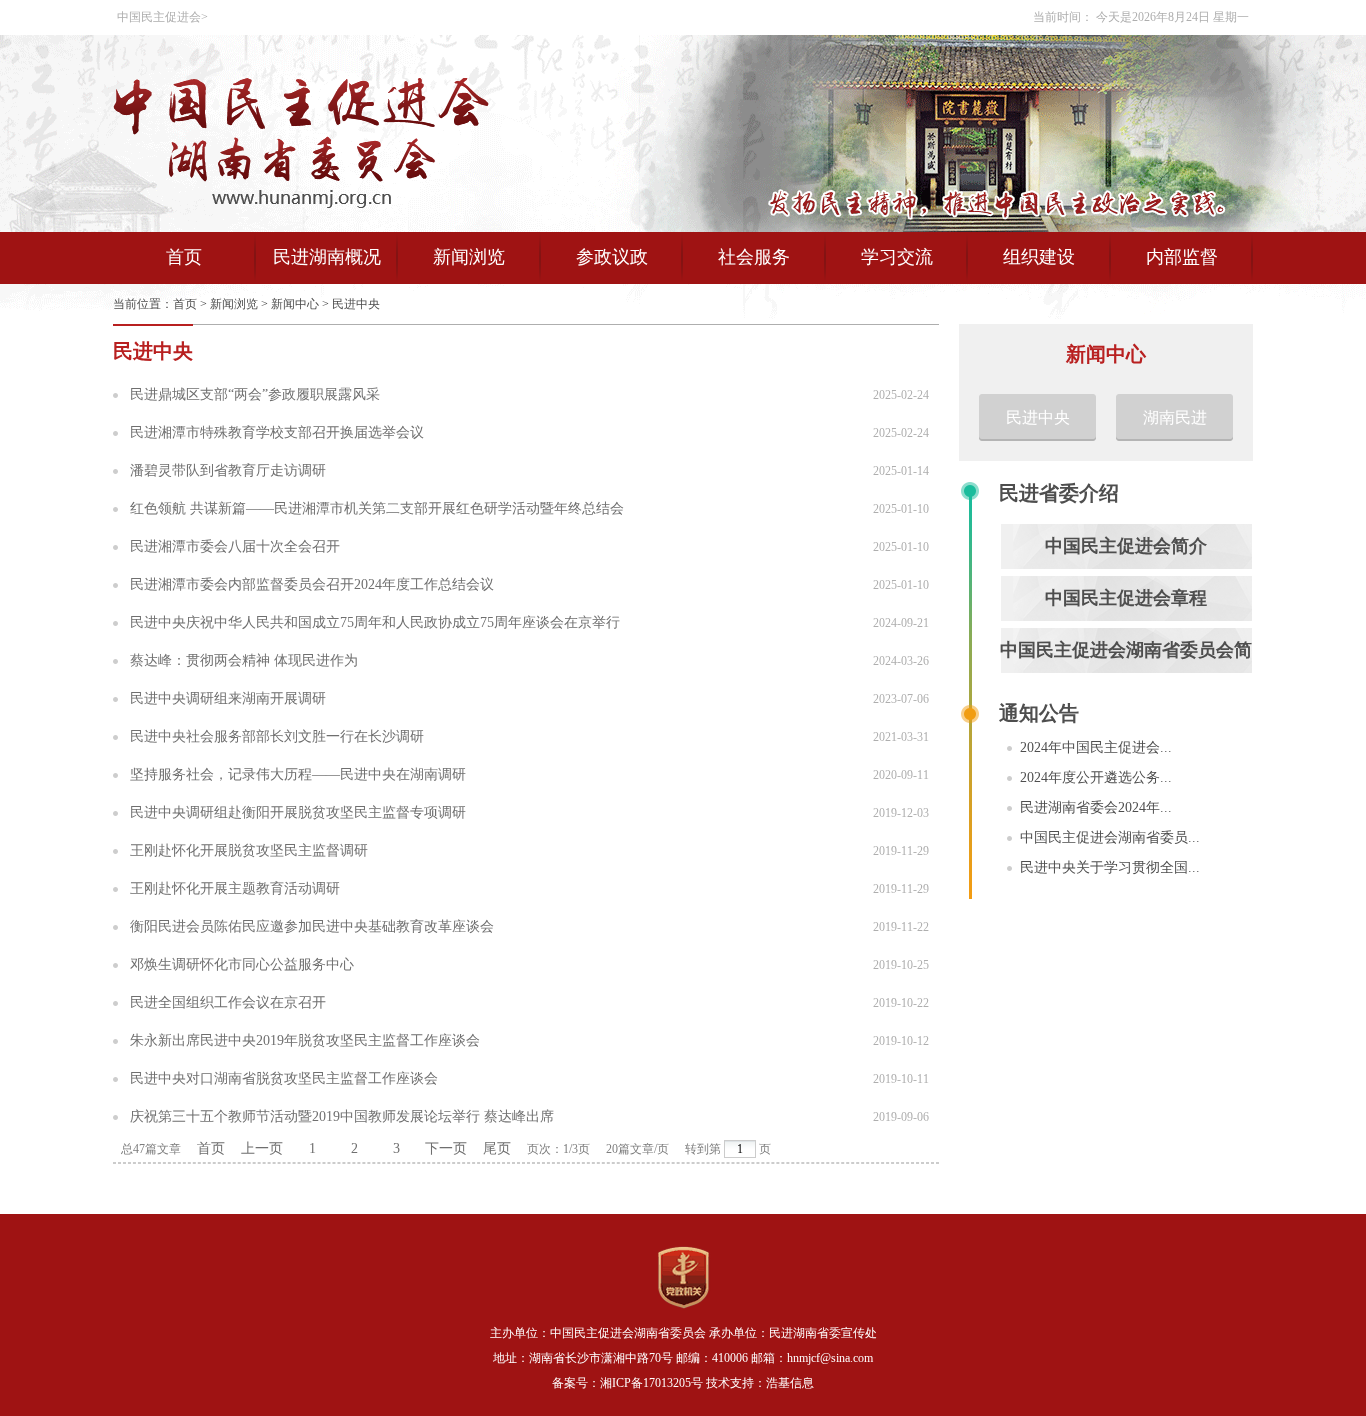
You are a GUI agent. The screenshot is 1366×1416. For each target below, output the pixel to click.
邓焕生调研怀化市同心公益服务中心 (242, 964)
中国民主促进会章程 (1126, 598)
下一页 (446, 1148)
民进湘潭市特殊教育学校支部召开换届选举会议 (277, 432)
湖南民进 (1175, 417)
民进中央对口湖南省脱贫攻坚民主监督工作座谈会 (284, 1078)
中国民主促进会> (162, 17)
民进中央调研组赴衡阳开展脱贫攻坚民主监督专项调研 (298, 812)
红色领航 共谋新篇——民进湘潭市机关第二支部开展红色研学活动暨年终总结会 (377, 508)
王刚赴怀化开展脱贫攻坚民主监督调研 (249, 850)
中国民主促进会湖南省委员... (1110, 837)
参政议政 (612, 257)
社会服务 (754, 257)
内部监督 (1182, 257)
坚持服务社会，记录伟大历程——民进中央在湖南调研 (298, 774)
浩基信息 (790, 1383)
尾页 (497, 1148)
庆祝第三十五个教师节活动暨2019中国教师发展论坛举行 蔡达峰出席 (342, 1116)
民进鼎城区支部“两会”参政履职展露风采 (255, 394)
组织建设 (1039, 257)
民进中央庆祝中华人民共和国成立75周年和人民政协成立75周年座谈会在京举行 (375, 622)
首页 (184, 257)
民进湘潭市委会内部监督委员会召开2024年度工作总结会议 (312, 584)
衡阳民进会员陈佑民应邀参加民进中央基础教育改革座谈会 (312, 926)
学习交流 (897, 257)
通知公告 (1039, 713)
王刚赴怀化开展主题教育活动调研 (235, 888)
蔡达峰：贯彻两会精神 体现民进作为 (244, 660)
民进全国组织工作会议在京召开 (228, 1002)
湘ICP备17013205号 (651, 1383)
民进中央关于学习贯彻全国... (1110, 867)
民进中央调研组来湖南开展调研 (228, 698)
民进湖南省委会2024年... (1096, 807)
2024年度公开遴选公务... (1096, 777)
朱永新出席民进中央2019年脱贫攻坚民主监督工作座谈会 (305, 1040)
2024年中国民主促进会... (1096, 747)
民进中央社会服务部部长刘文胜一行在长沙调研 (277, 736)
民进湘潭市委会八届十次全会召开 (235, 546)
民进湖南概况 (327, 257)
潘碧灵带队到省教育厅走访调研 (228, 470)
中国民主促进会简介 (1126, 546)
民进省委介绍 (1059, 493)
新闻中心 (295, 304)
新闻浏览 (469, 257)
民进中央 (356, 304)
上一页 (262, 1148)
